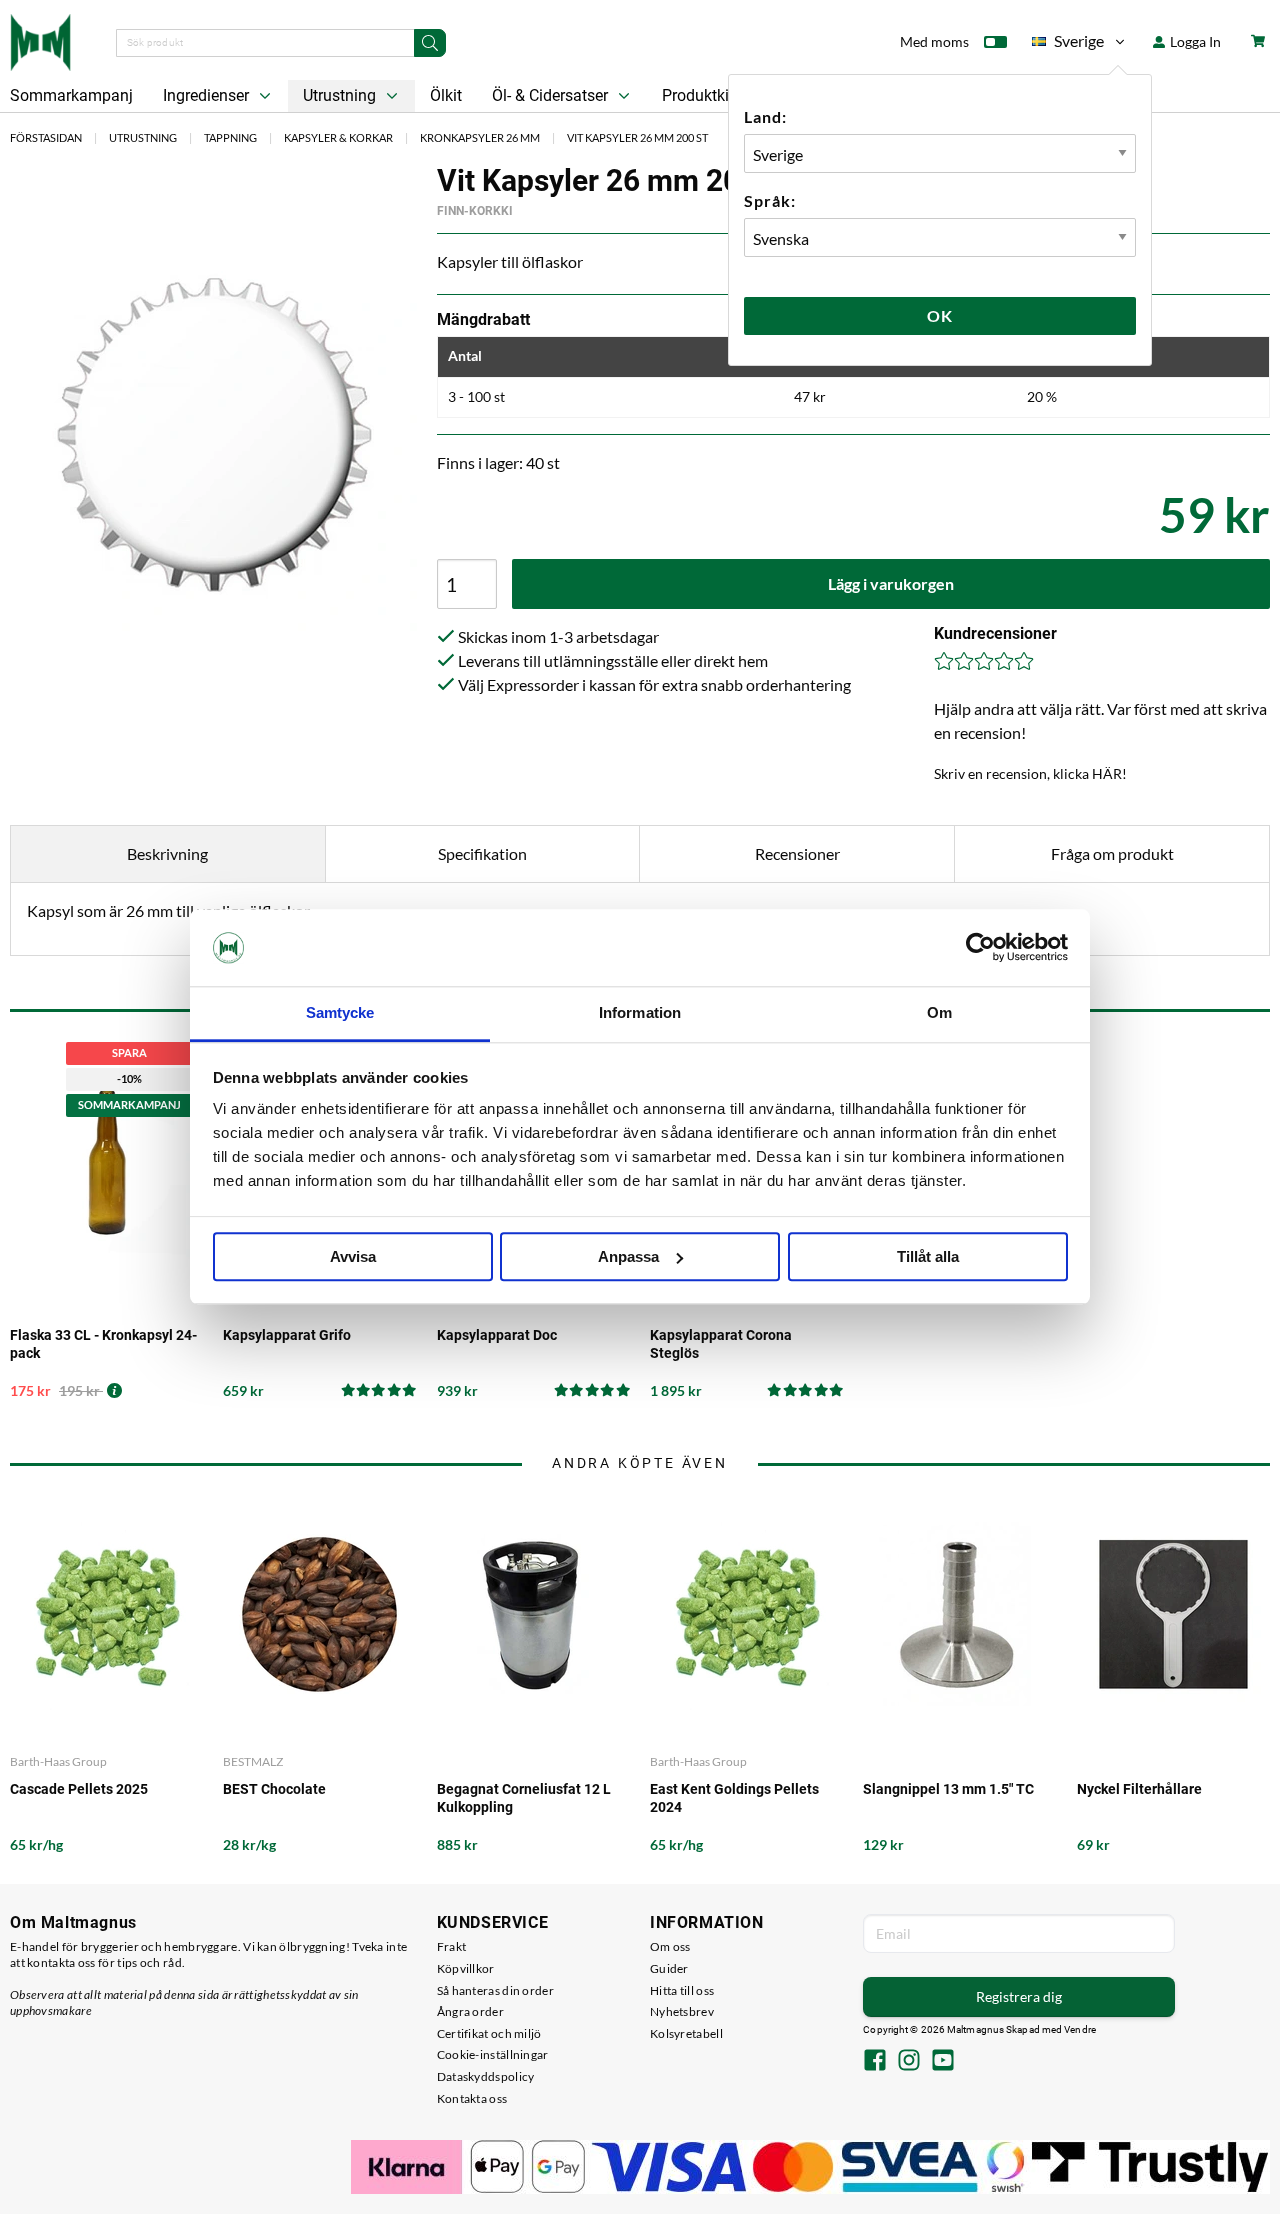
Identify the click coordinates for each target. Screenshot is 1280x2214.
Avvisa (353, 1256)
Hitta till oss (682, 1990)
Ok (940, 315)
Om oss (670, 1946)
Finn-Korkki (475, 211)
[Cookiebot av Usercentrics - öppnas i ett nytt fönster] (980, 948)
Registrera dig (1019, 1996)
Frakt (452, 1946)
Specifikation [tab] (482, 853)
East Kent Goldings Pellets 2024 (734, 1798)
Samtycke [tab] (340, 1012)
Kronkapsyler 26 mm (480, 137)
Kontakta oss (472, 2098)
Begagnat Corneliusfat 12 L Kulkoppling (524, 1798)
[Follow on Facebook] (875, 2062)
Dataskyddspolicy (486, 2076)
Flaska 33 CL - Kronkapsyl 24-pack (103, 1344)
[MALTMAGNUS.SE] (40, 40)
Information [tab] (640, 1012)
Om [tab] (939, 1012)
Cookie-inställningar (493, 2054)
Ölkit (446, 95)
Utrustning (341, 95)
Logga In (1194, 41)
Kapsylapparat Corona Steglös (721, 1344)
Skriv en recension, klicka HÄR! (1030, 773)
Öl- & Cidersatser (552, 95)
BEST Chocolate (274, 1789)
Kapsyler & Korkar (338, 137)
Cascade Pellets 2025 (79, 1789)
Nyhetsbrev (682, 2011)
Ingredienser (208, 95)
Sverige (1068, 44)
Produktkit (700, 95)
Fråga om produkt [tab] (1112, 853)
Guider (669, 1968)
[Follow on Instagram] (909, 2062)
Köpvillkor (466, 1968)
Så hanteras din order (495, 1990)
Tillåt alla (928, 1256)
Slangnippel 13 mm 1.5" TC (948, 1789)
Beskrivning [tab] (167, 853)
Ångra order (470, 2011)
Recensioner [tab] (797, 853)
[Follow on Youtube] (943, 2062)
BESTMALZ (253, 1761)
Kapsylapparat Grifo (287, 1335)
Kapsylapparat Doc (497, 1335)
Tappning (230, 137)
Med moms (934, 41)
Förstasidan (46, 137)
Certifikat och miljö (489, 2033)
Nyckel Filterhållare (1139, 1789)
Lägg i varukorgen (891, 583)
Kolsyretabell (686, 2033)
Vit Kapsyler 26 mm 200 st (637, 137)
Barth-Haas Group (58, 1761)
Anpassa (628, 1256)
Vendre (1080, 2029)
